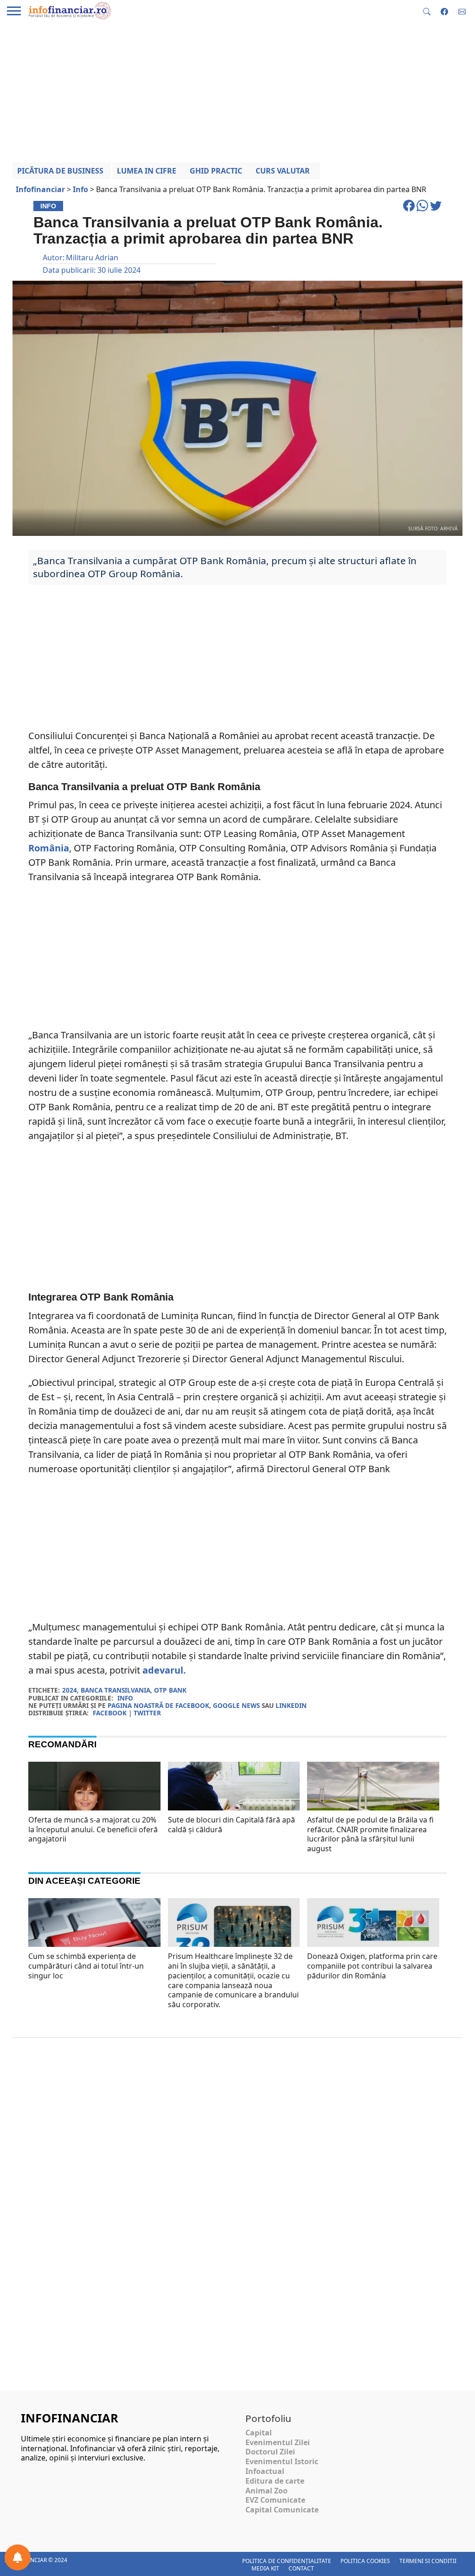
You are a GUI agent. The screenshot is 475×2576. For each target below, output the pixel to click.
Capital (259, 2433)
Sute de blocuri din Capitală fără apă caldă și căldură (231, 1825)
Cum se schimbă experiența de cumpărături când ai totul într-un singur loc (86, 1966)
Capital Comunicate (282, 2510)
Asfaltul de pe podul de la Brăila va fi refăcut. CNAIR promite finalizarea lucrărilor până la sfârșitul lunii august (370, 1834)
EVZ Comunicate (275, 2500)
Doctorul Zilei (270, 2452)
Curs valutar (283, 171)
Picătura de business (60, 171)
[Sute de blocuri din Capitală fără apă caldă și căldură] (234, 1810)
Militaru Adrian (92, 258)
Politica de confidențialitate (287, 2561)
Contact (301, 2568)
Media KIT (265, 2568)
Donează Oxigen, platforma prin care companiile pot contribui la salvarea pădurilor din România (372, 1966)
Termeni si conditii (428, 2561)
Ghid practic (216, 171)
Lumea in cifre (147, 171)
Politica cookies (365, 2561)
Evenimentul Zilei (278, 2442)
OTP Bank (170, 1690)
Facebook (110, 1713)
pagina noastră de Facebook (158, 1705)
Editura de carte (275, 2481)
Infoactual (265, 2471)
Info (125, 1698)
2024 (70, 1690)
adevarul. (164, 1670)
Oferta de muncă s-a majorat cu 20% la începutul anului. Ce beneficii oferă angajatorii (93, 1829)
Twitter (147, 1713)
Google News (236, 1705)
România (49, 848)
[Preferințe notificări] (18, 2557)
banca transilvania (116, 1690)
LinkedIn (291, 1705)
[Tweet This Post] (436, 210)
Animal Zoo (266, 2491)
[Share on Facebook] (410, 210)
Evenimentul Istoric (282, 2461)
